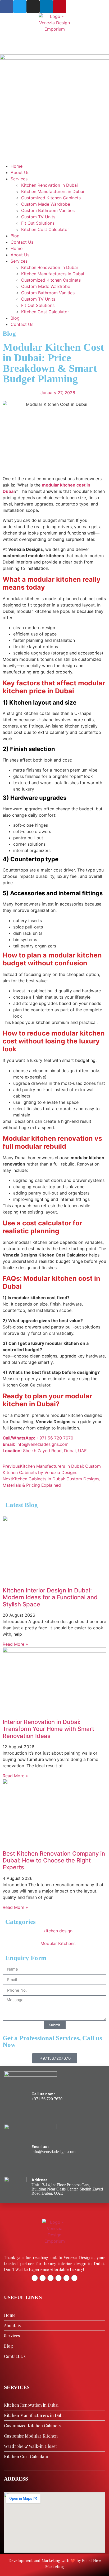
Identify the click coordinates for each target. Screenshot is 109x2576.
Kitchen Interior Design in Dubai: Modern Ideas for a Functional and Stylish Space (50, 1597)
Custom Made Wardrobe (46, 204)
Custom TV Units (38, 217)
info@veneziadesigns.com (53, 2152)
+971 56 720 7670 (47, 2099)
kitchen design (58, 1931)
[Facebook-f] (35, 2278)
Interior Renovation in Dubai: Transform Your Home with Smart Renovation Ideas (48, 1729)
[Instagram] (33, 7)
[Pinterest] (60, 7)
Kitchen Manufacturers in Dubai (53, 191)
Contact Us (22, 242)
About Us (20, 172)
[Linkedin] (46, 7)
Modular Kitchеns (58, 1943)
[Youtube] (74, 2278)
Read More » (15, 1644)
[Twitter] (20, 7)
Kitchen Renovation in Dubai (49, 185)
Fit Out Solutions (38, 223)
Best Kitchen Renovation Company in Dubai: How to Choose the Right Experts (54, 1860)
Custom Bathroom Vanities (48, 210)
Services (19, 179)
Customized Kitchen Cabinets (51, 198)
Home (17, 166)
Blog (15, 236)
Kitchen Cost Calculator (45, 229)
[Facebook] (7, 7)
